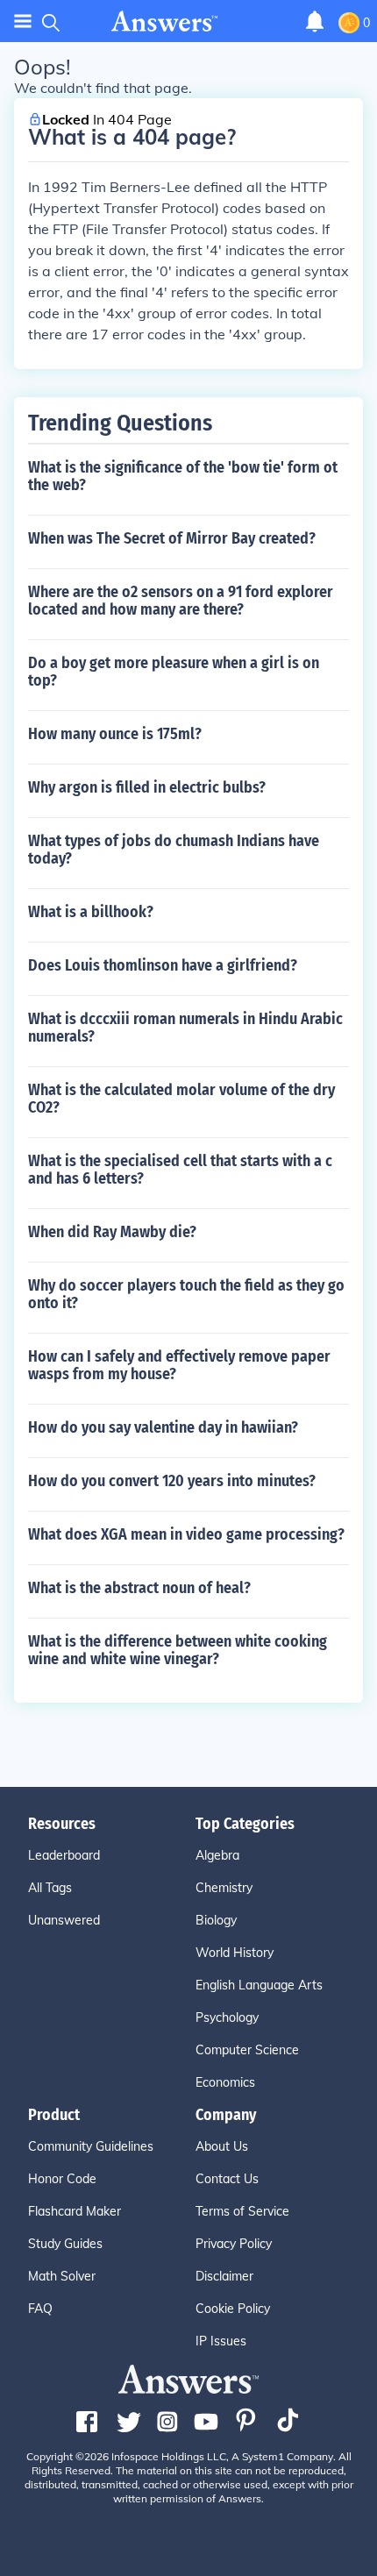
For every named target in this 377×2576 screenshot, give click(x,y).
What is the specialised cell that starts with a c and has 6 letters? (180, 1170)
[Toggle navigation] (23, 21)
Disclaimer (224, 2276)
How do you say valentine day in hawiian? (163, 1427)
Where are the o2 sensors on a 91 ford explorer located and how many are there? (181, 601)
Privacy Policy (234, 2244)
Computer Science (247, 2050)
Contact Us (227, 2179)
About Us (222, 2146)
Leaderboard (64, 1855)
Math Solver (62, 2276)
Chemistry (224, 1888)
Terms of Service (242, 2211)
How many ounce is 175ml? (115, 734)
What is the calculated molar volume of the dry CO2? (181, 1099)
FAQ (40, 2309)
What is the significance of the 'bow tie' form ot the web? (183, 476)
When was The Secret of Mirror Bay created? (172, 538)
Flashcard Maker (75, 2211)
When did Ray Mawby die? (112, 1232)
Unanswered (64, 1920)
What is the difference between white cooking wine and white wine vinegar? (178, 1650)
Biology (216, 1920)
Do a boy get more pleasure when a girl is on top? (174, 672)
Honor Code (62, 2179)
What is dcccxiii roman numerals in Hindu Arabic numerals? (185, 1028)
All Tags (50, 1888)
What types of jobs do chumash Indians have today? (174, 850)
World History (235, 1953)
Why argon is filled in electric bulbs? (147, 787)
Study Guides (65, 2244)
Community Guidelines (91, 2146)
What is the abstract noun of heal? (139, 1588)
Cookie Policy (233, 2309)
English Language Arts (259, 1985)
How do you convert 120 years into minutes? (172, 1481)
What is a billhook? (91, 912)
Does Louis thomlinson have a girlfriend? (163, 965)
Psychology (227, 2017)
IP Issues (221, 2341)
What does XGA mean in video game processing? (186, 1534)
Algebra (217, 1855)
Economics (225, 2082)
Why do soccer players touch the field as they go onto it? (186, 1294)
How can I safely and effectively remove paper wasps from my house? (179, 1365)
